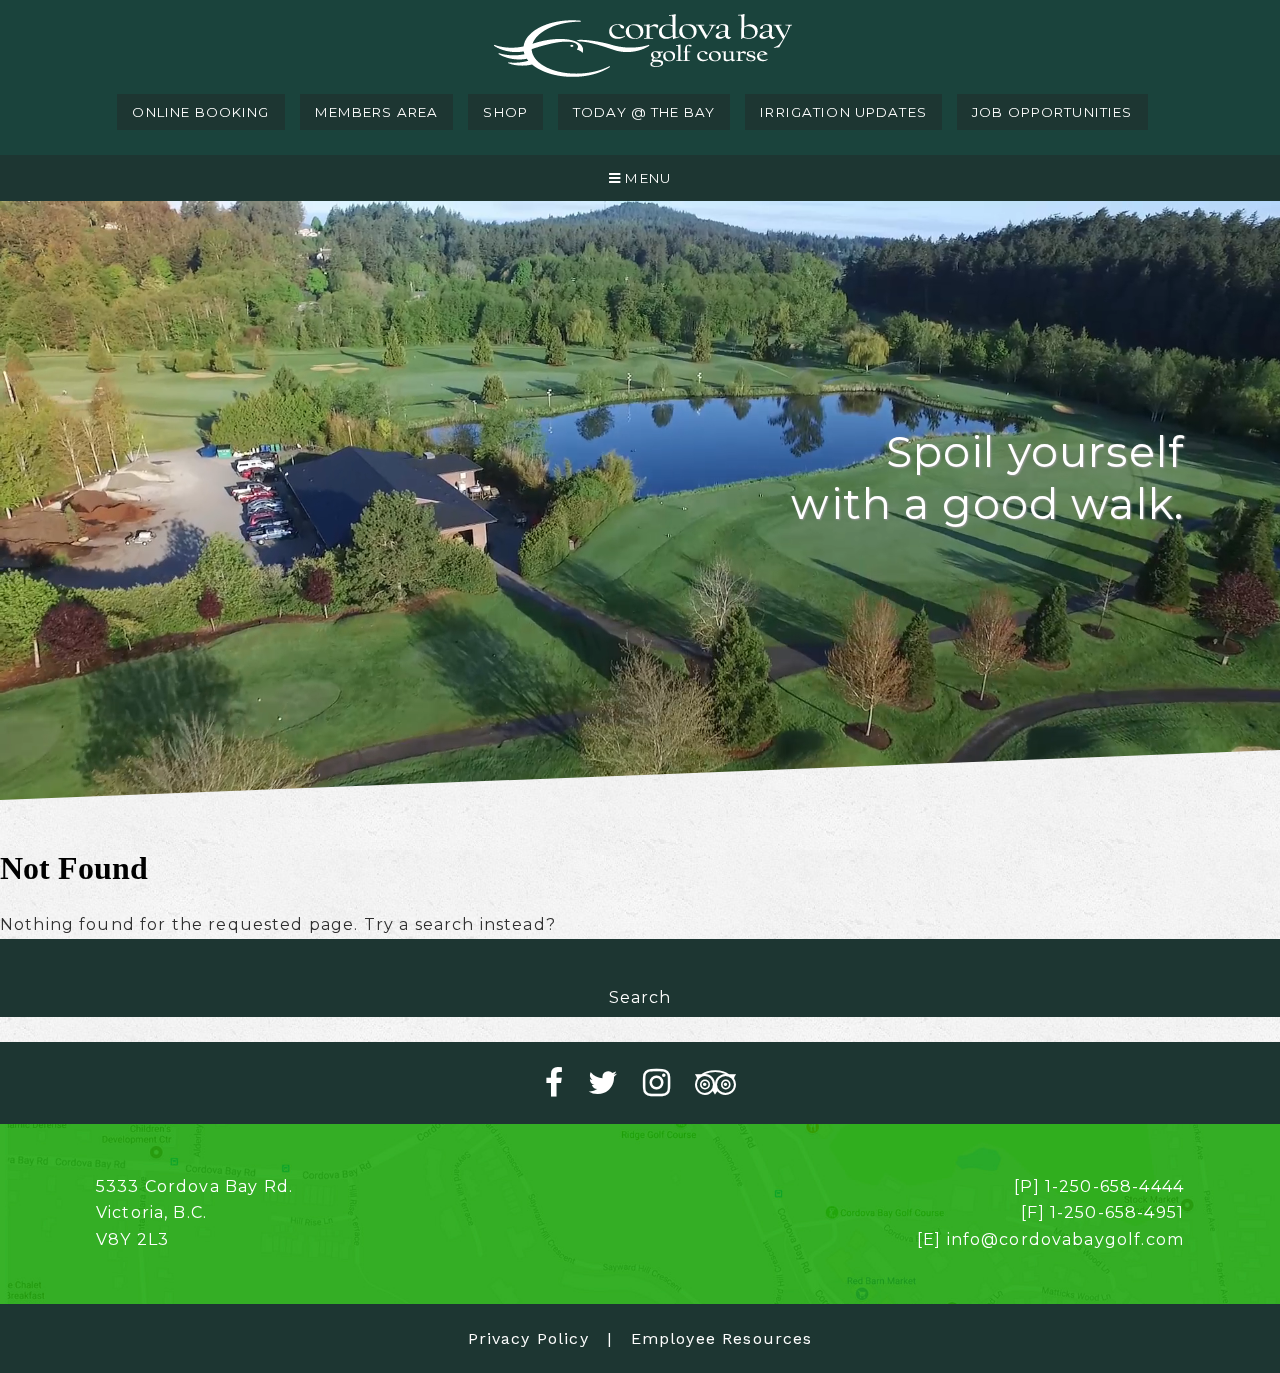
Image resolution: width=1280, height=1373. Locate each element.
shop (505, 112)
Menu (646, 178)
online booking (200, 112)
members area (377, 112)
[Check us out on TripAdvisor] (715, 1083)
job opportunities (1052, 112)
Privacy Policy (528, 1338)
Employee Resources (722, 1338)
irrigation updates (843, 112)
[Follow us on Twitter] (615, 1083)
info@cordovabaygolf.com (1065, 1239)
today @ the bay (644, 112)
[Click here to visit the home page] (640, 47)
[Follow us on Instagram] (669, 1083)
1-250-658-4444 (1114, 1186)
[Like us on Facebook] (566, 1083)
